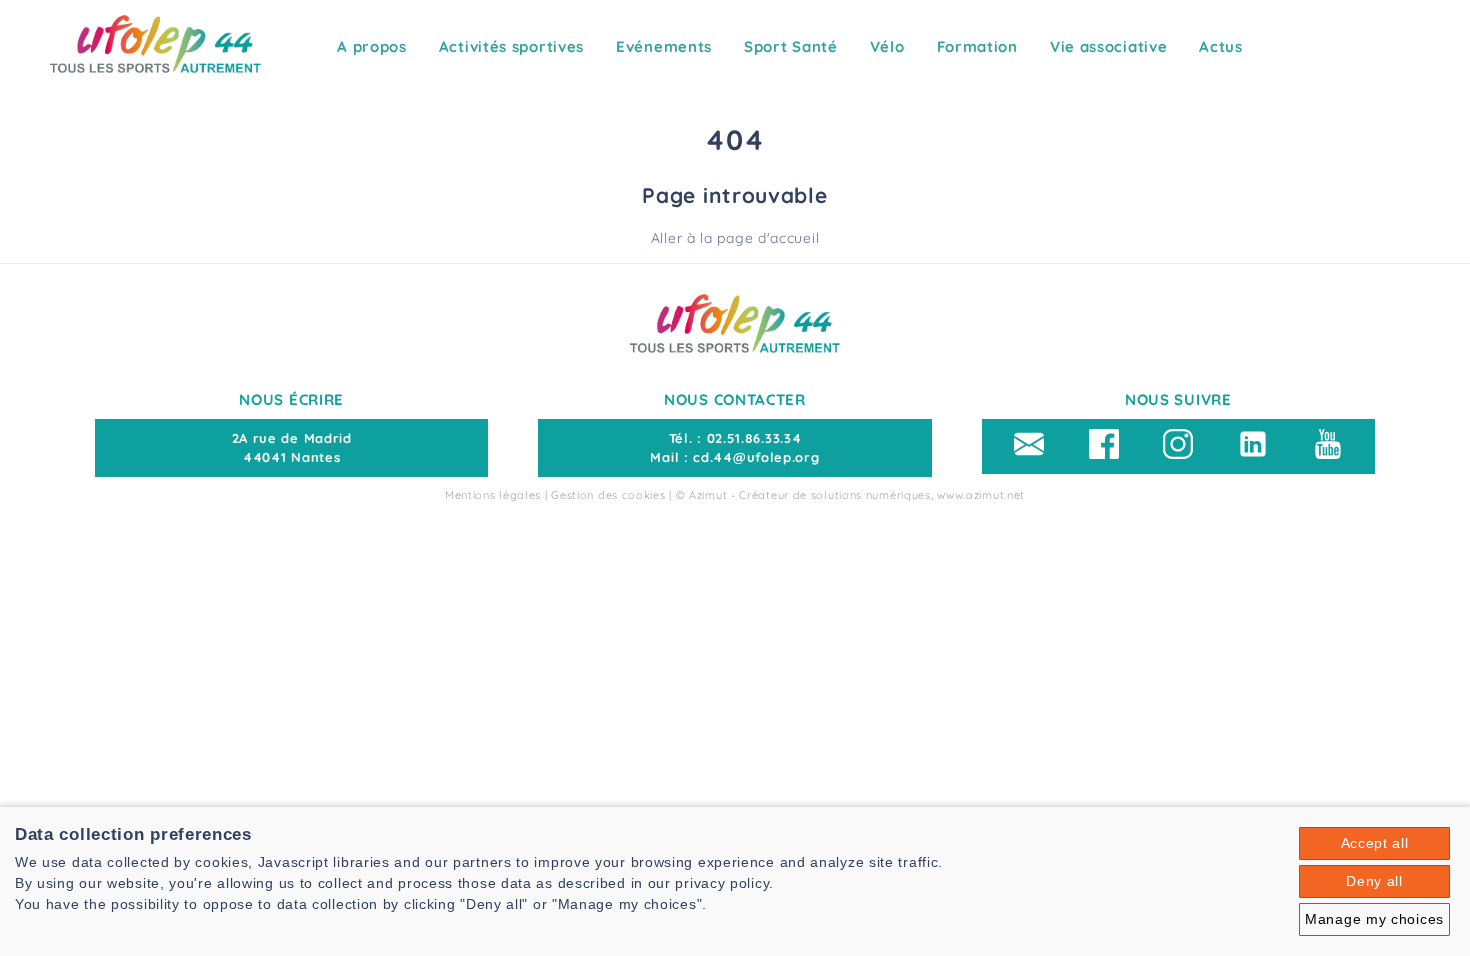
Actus (1221, 46)
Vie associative (1109, 46)
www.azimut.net (981, 495)
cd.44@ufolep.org (756, 457)
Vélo (887, 46)
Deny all (1374, 881)
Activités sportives (511, 46)
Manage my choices (1374, 919)
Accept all (1375, 843)
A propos (372, 46)
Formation (977, 46)
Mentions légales (493, 495)
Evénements (664, 46)
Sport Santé (791, 46)
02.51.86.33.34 (754, 438)
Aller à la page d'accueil (735, 238)
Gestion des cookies (608, 495)
